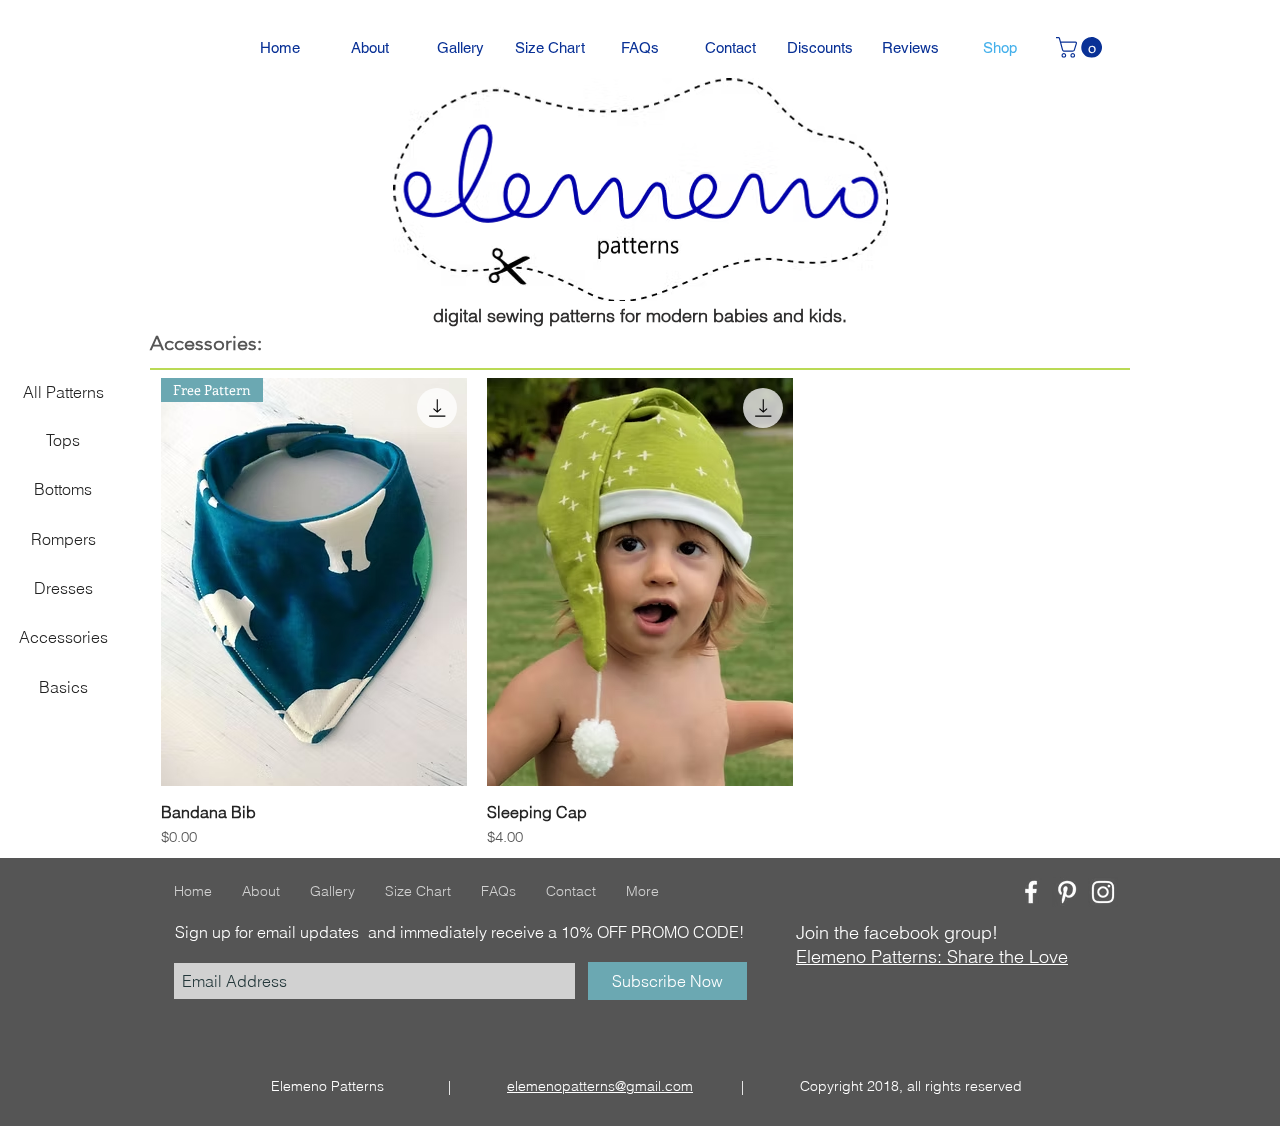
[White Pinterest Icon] (1067, 892)
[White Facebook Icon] (1031, 892)
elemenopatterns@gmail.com (600, 1086)
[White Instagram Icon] (1103, 892)
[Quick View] (640, 582)
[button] (1081, 47)
